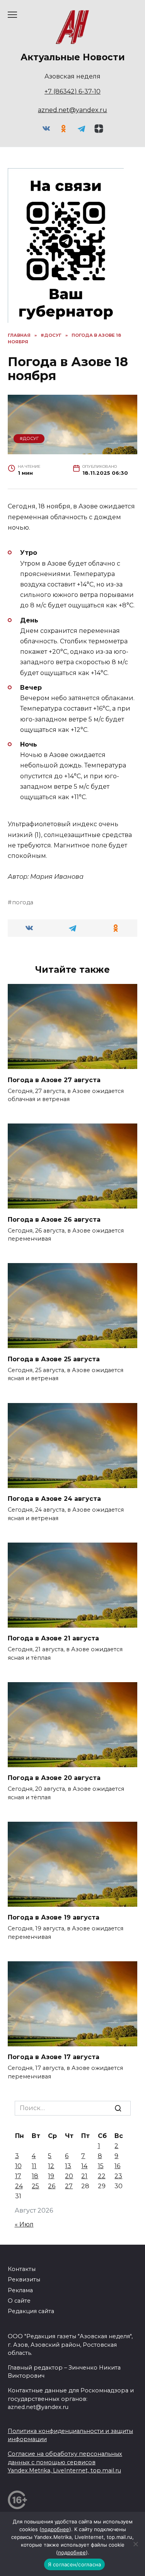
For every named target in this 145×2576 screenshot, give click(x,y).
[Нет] (135, 2544)
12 (51, 2166)
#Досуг (29, 438)
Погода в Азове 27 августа (54, 1080)
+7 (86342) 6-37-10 (72, 91)
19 (51, 2176)
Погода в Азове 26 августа (54, 1219)
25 (35, 2186)
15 (101, 2166)
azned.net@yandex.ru (72, 110)
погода (23, 902)
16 (117, 2166)
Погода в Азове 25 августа (54, 1359)
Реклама (20, 2290)
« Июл (24, 2224)
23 (118, 2176)
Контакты (22, 2269)
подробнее (55, 2529)
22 (102, 2176)
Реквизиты (24, 2279)
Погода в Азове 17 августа (54, 2057)
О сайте (19, 2301)
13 (68, 2166)
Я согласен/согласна (75, 2564)
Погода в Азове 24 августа (54, 1499)
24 (19, 2186)
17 (18, 2176)
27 (69, 2186)
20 (69, 2176)
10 (18, 2166)
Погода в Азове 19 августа (54, 1917)
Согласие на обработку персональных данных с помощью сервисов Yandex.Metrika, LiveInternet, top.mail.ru (65, 2462)
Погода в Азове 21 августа (53, 1638)
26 (52, 2186)
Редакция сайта (31, 2311)
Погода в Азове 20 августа (54, 1778)
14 (84, 2166)
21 (84, 2176)
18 (35, 2176)
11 (34, 2166)
